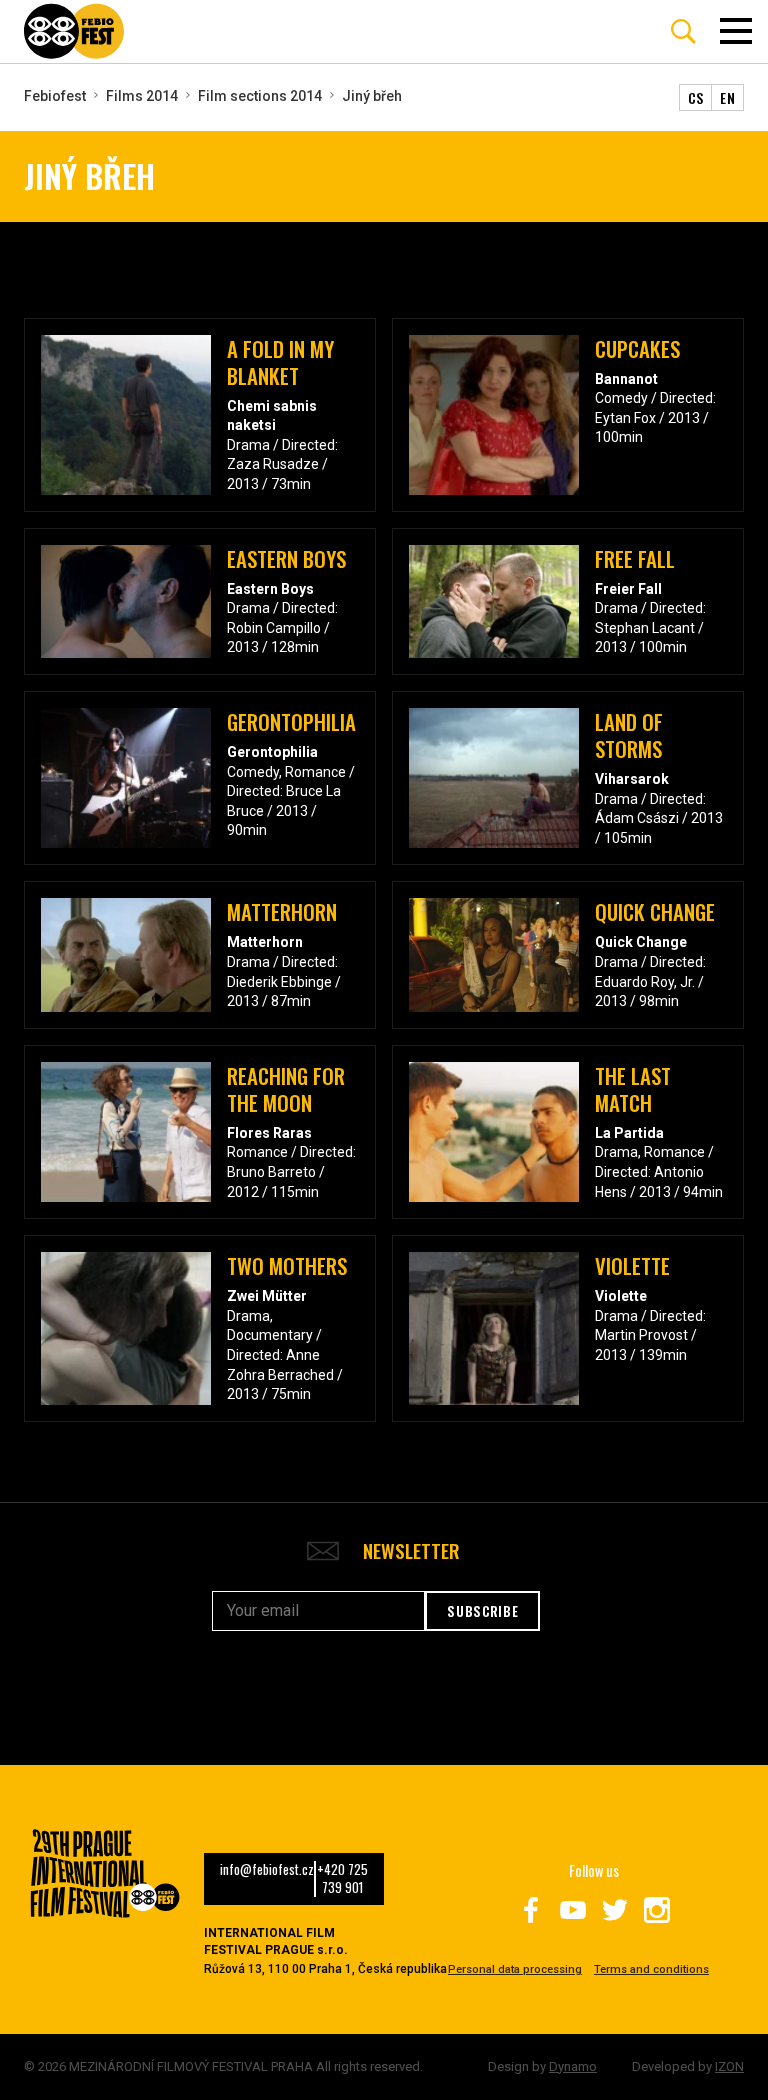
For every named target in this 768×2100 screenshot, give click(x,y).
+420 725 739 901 (342, 1879)
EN (727, 97)
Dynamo (573, 2066)
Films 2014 (142, 96)
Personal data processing (515, 1969)
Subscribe (482, 1611)
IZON (729, 2066)
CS (696, 97)
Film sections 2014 (260, 96)
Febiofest (55, 96)
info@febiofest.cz (267, 1870)
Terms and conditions (651, 1969)
